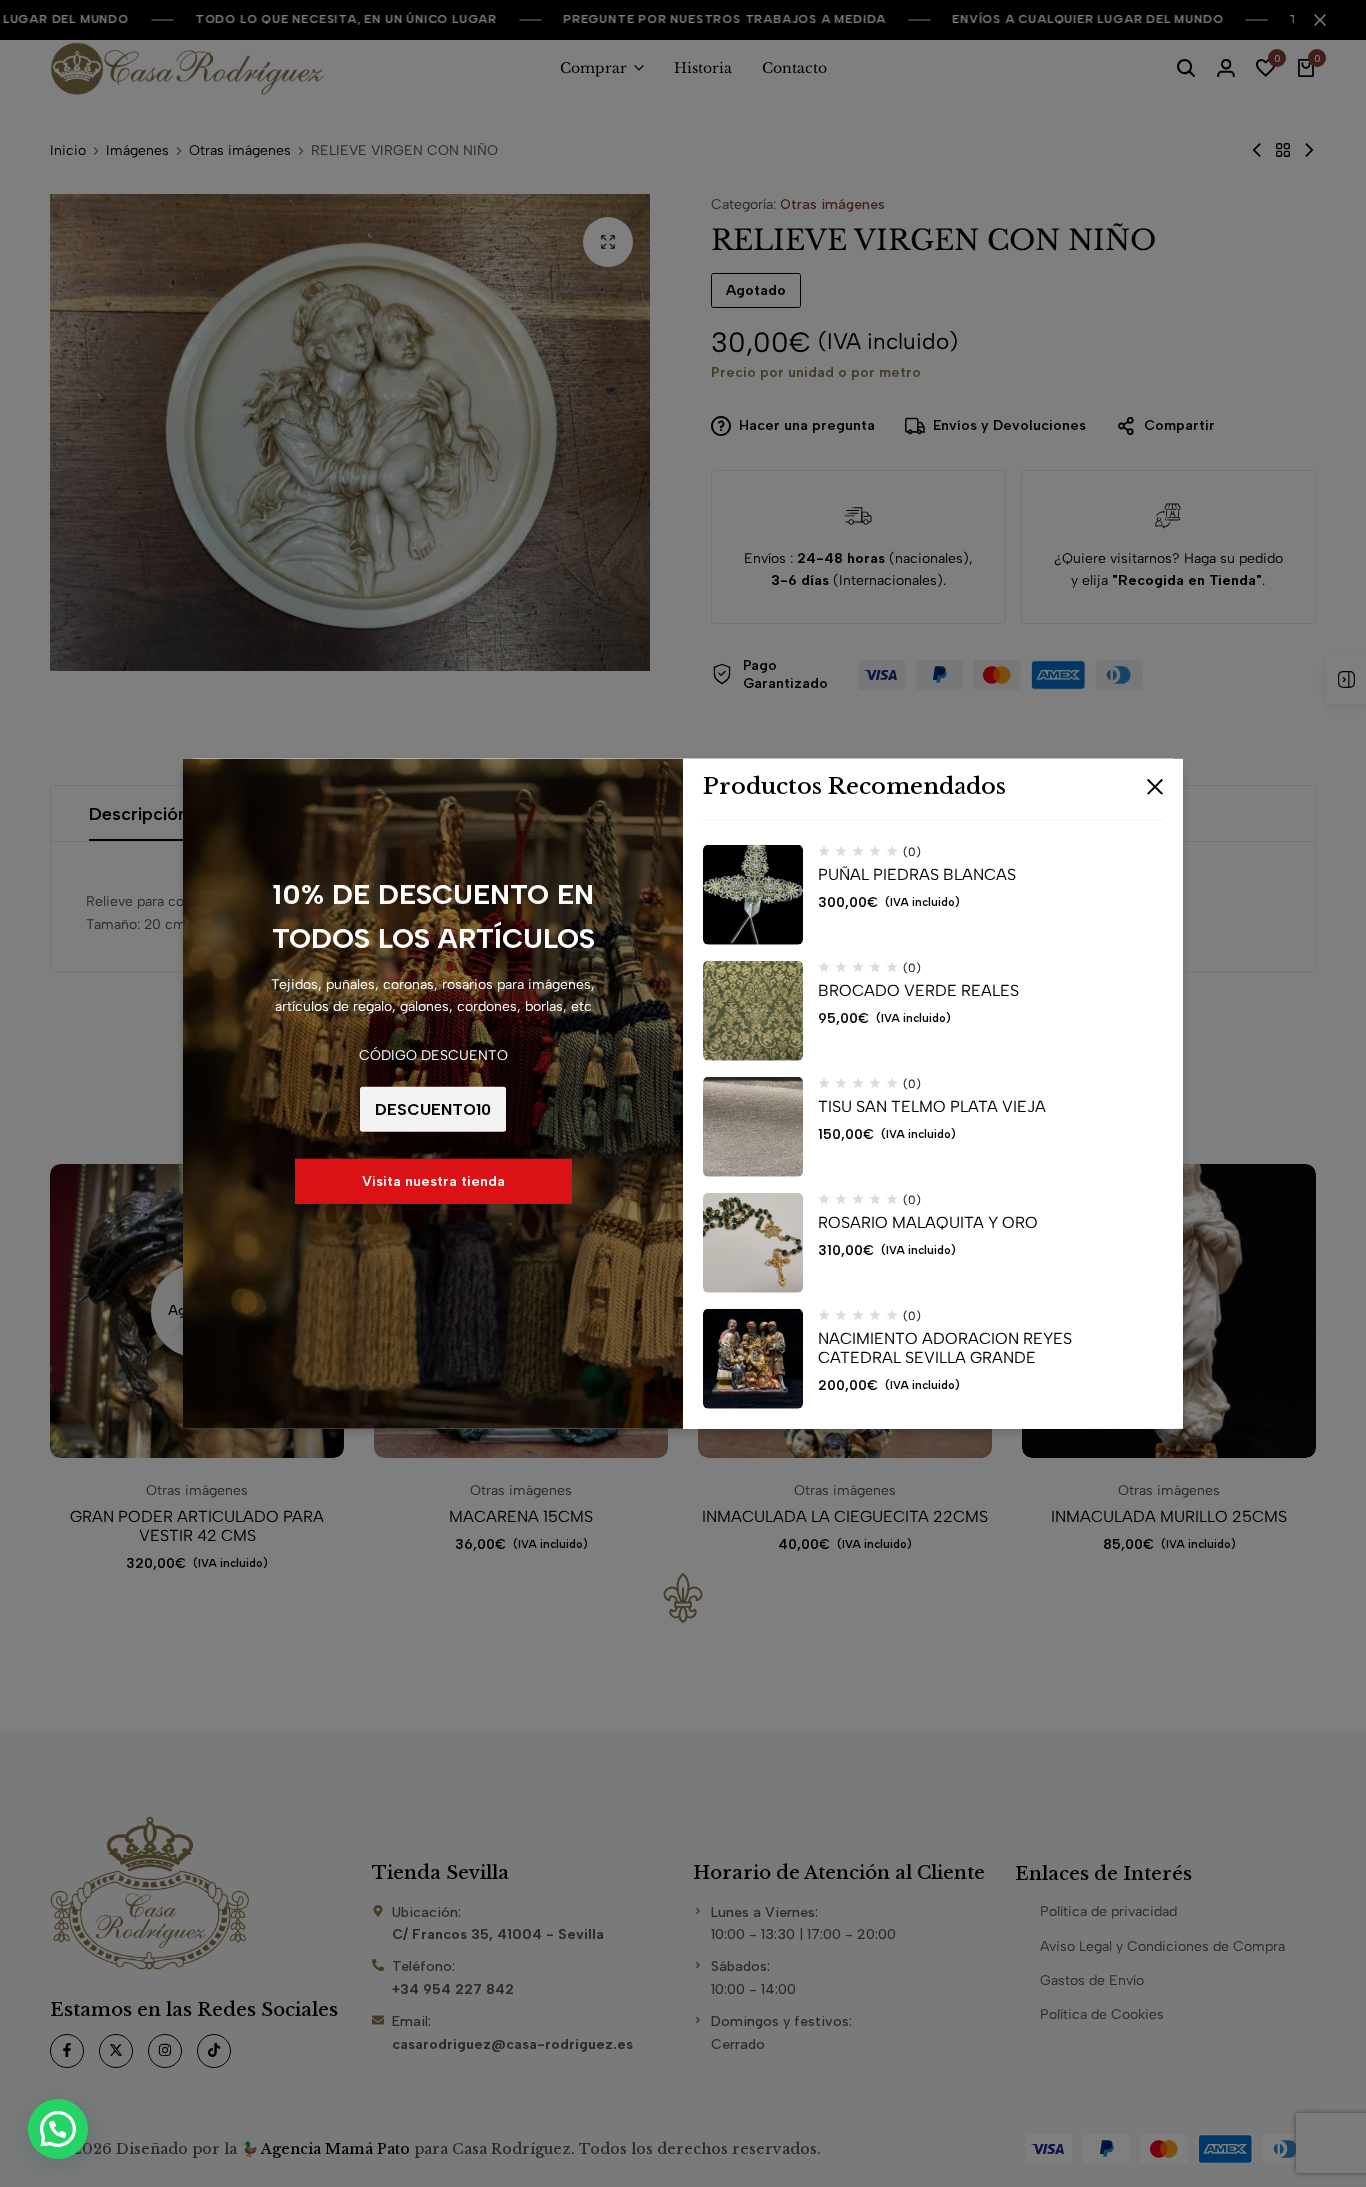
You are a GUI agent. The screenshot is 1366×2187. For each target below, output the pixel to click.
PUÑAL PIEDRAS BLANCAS (917, 874)
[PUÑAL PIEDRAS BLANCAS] (753, 895)
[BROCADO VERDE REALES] (753, 1011)
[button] (58, 2129)
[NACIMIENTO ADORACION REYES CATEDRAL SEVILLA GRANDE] (753, 1359)
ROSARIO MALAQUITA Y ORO (928, 1222)
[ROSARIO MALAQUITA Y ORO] (753, 1243)
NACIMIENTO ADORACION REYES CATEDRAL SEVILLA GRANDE (945, 1348)
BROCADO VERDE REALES (918, 990)
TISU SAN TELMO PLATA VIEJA (932, 1106)
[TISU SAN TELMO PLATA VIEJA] (753, 1127)
